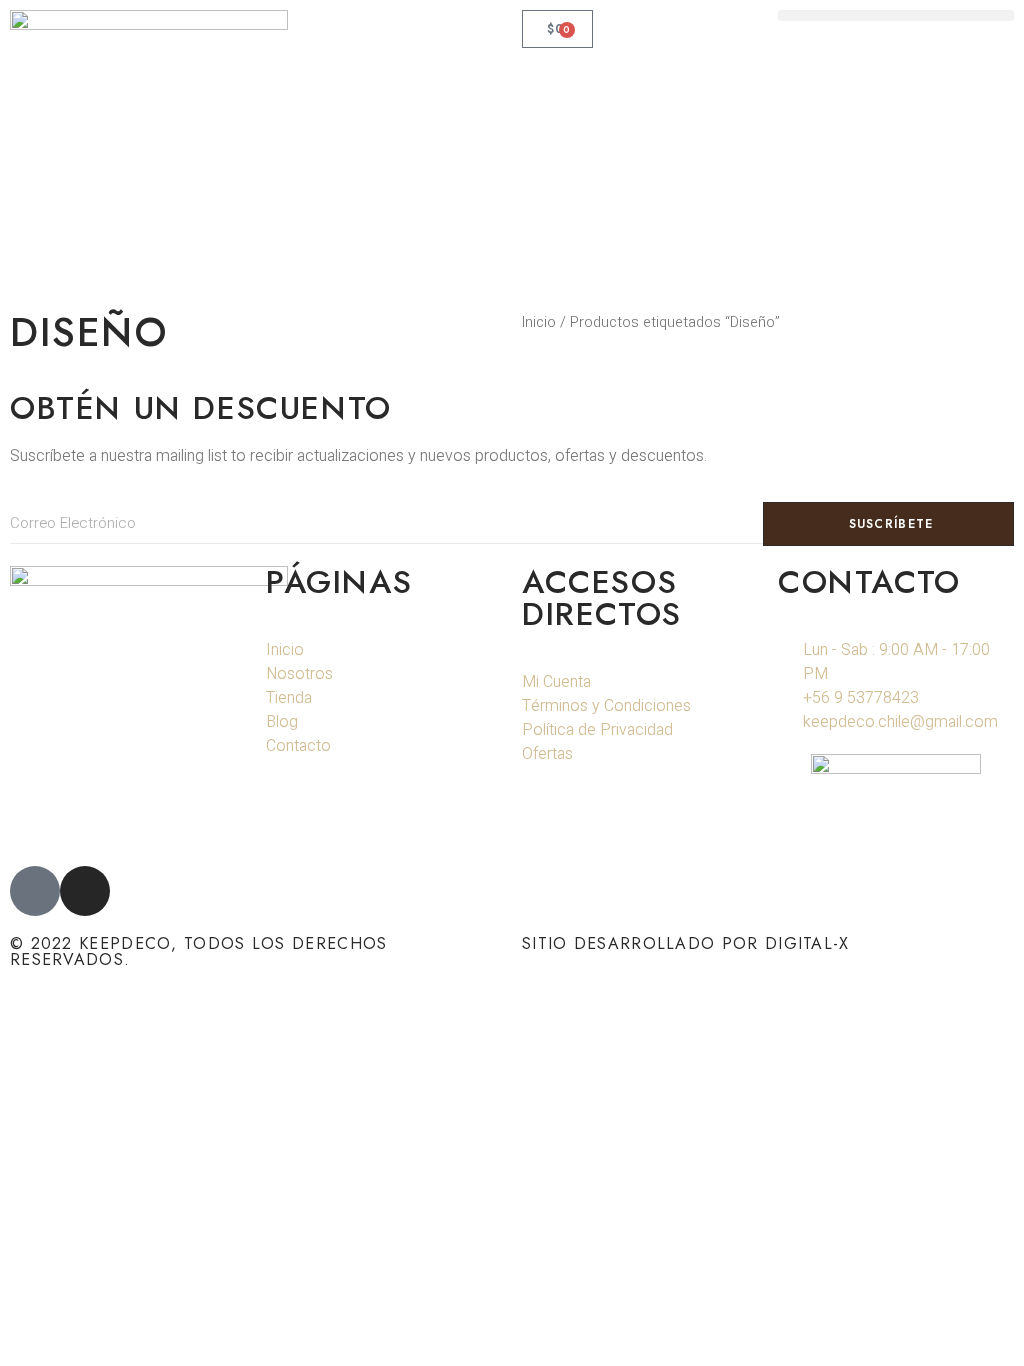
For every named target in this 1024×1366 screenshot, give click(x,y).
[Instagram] (85, 891)
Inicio (539, 322)
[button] (896, 15)
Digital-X (807, 943)
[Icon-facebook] (35, 891)
